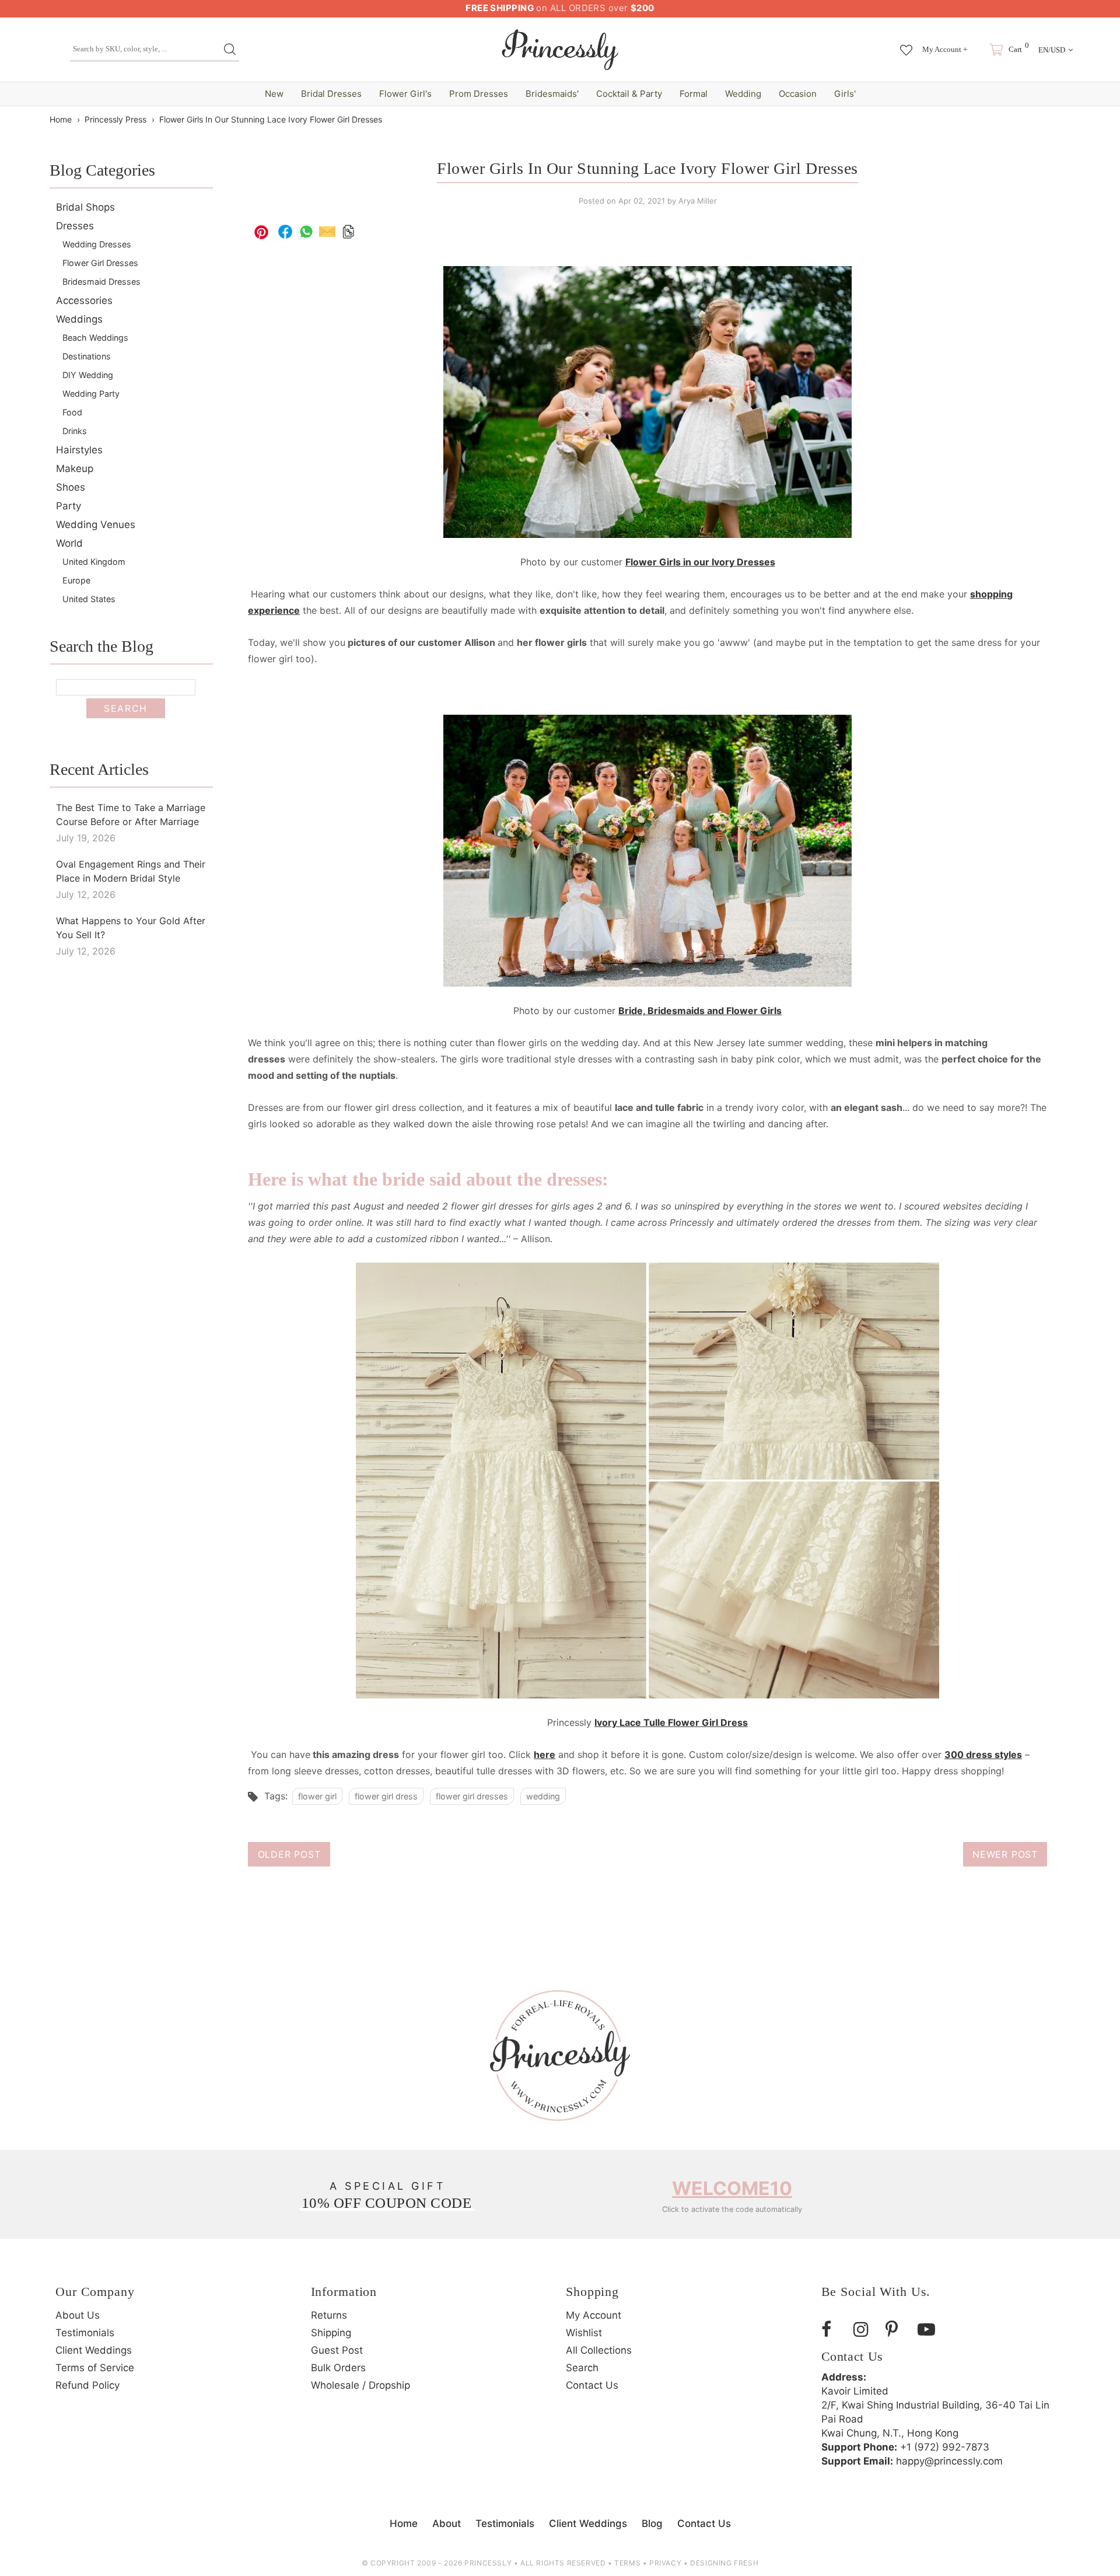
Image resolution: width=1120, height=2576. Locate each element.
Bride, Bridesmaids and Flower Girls (700, 1011)
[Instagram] (865, 2329)
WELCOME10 (732, 2188)
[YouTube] (929, 2329)
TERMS (627, 2563)
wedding (543, 1796)
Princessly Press (116, 119)
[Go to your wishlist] (906, 44)
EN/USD (1052, 50)
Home (61, 119)
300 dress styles (983, 1754)
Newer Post (1005, 1854)
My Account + (945, 49)
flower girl (317, 1796)
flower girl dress (386, 1796)
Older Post (289, 1854)
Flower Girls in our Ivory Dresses (700, 562)
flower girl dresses (472, 1796)
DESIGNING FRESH (724, 2563)
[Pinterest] (897, 2329)
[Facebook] (833, 2329)
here (545, 1754)
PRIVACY (665, 2563)
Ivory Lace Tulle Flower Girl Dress (671, 1722)
